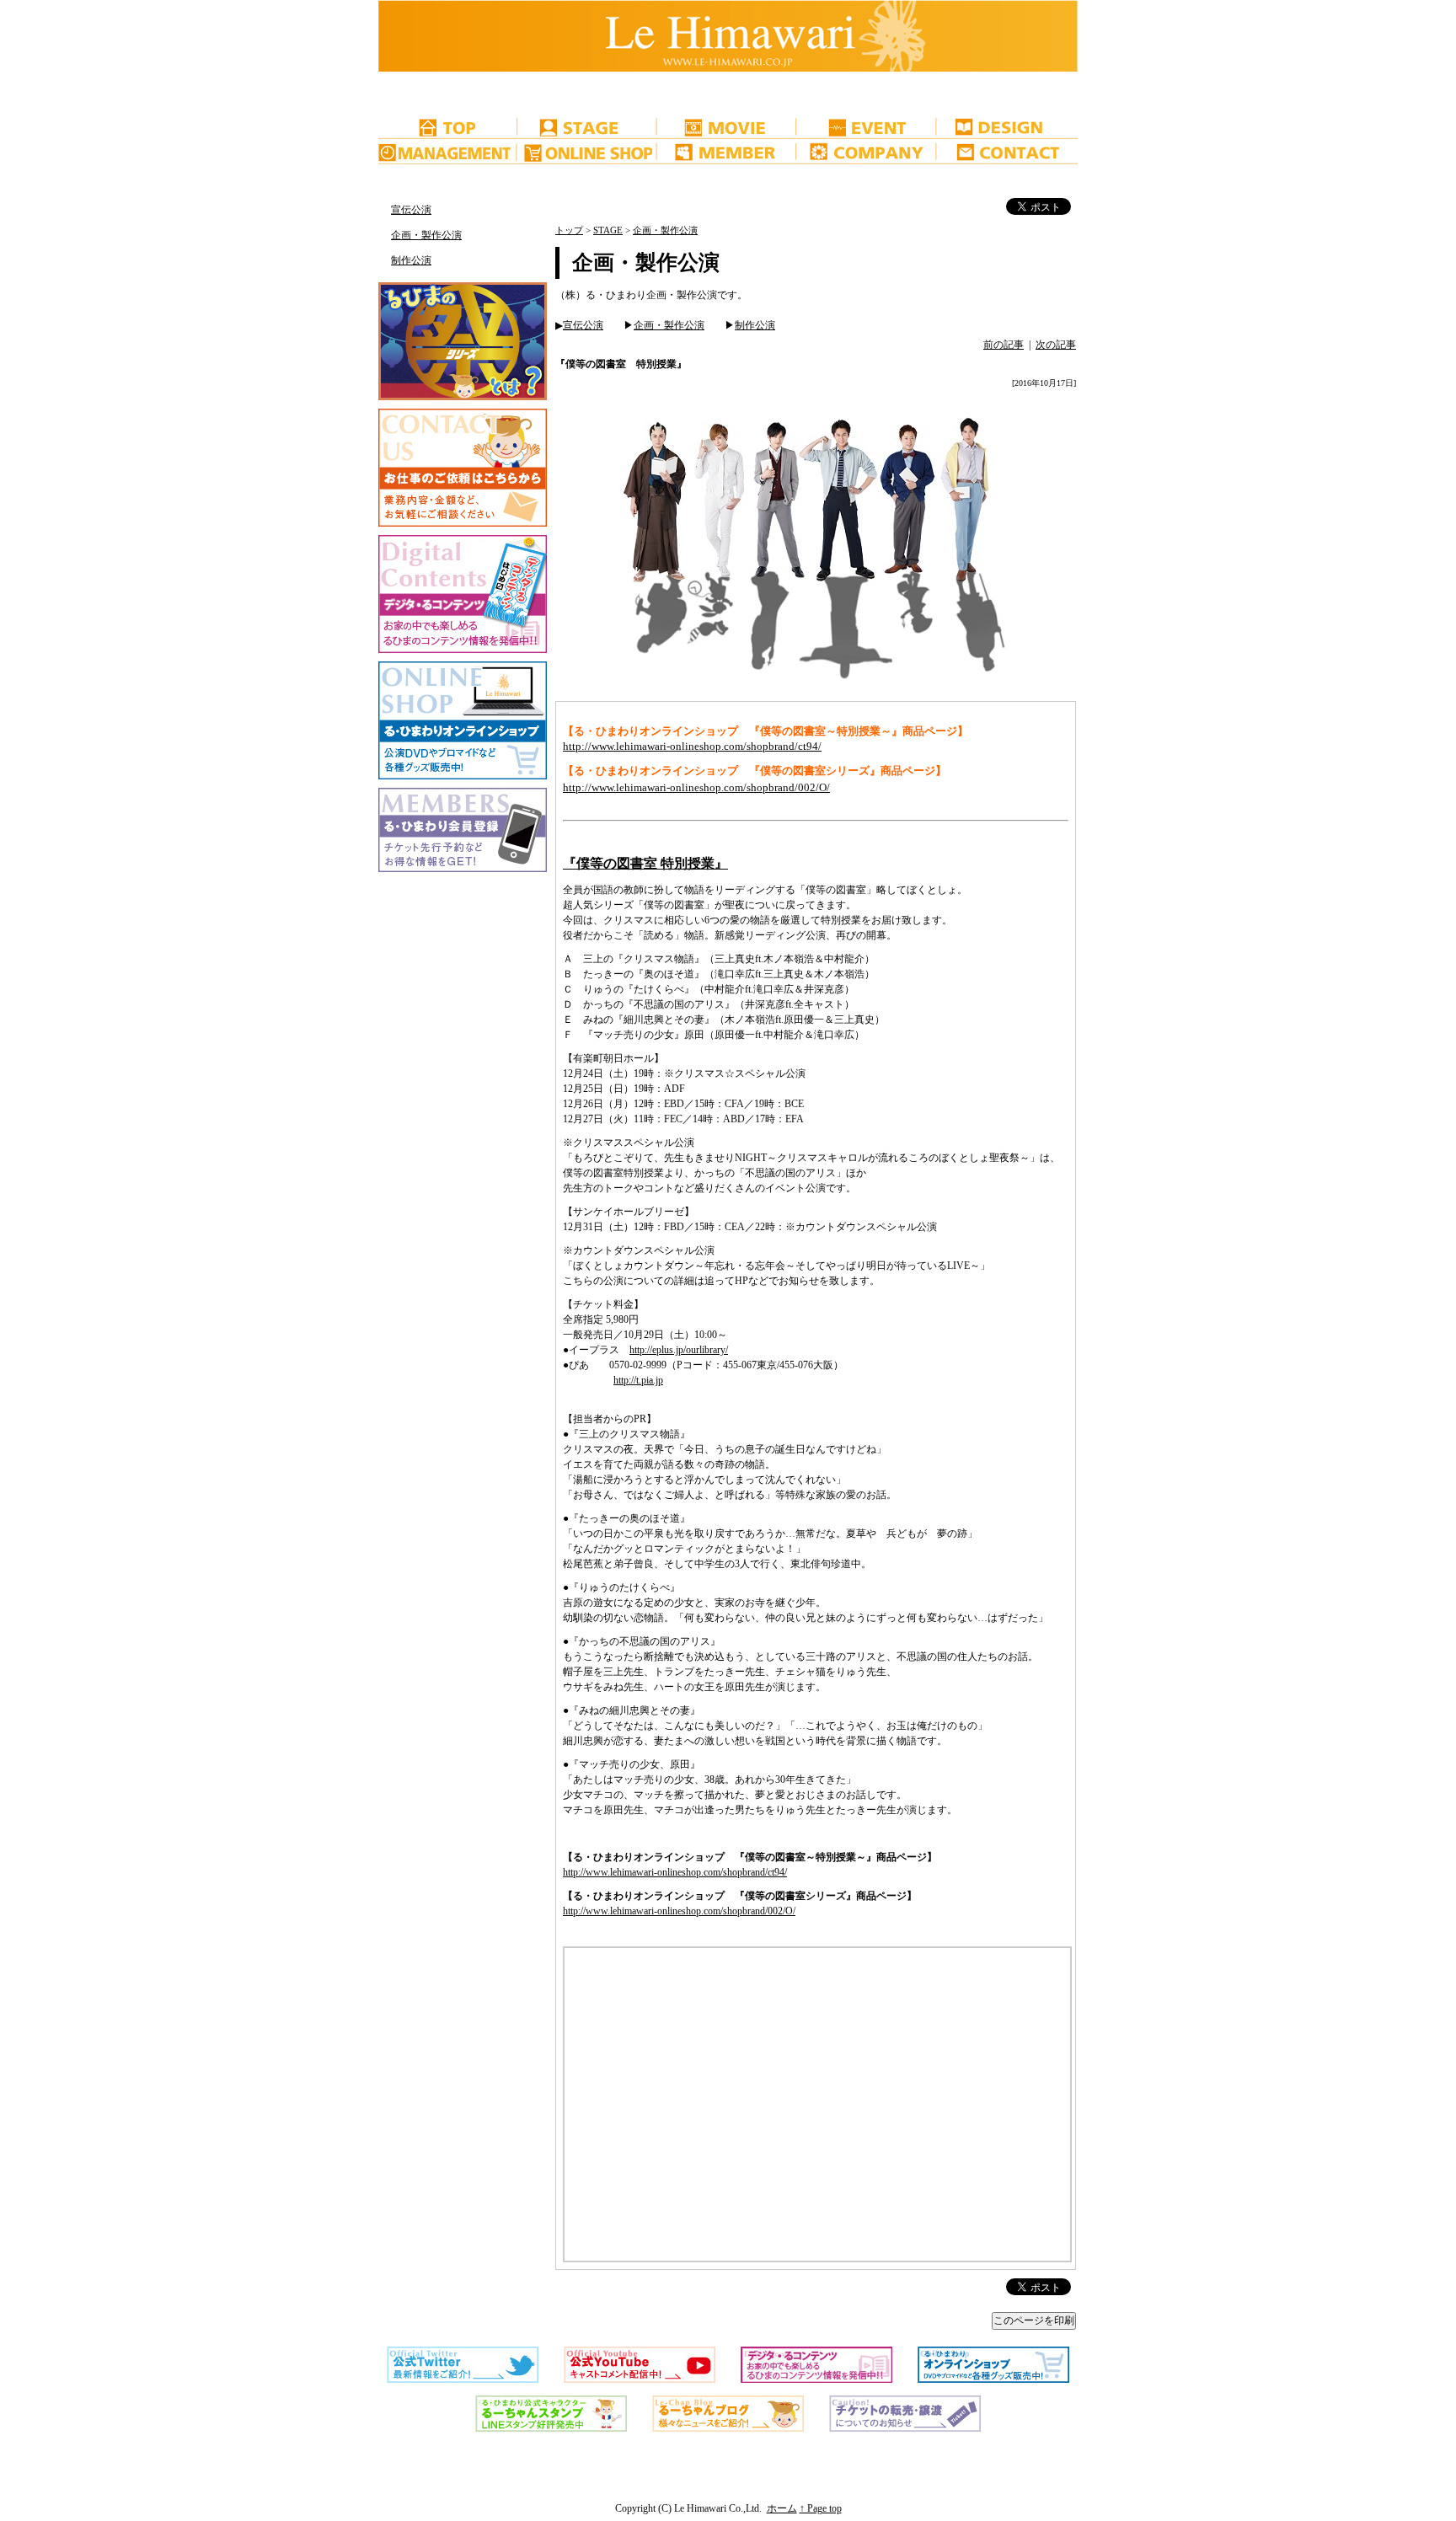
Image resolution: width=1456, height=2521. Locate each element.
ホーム (782, 2508)
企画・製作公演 (426, 235)
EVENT (868, 126)
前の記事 (1004, 345)
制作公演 (411, 260)
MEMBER (728, 152)
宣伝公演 (411, 210)
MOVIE (728, 126)
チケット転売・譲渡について (448, 177)
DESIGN (1008, 126)
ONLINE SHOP (588, 152)
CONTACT (1008, 152)
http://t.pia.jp (638, 1380)
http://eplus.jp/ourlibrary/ (679, 1350)
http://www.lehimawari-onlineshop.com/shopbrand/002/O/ (696, 787)
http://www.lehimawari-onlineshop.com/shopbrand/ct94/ (692, 746)
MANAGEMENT (448, 152)
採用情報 (448, 93)
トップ (569, 230)
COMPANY (868, 152)
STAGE (588, 126)
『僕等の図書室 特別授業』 (645, 863)
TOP (448, 126)
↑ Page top (821, 2508)
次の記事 (1056, 345)
